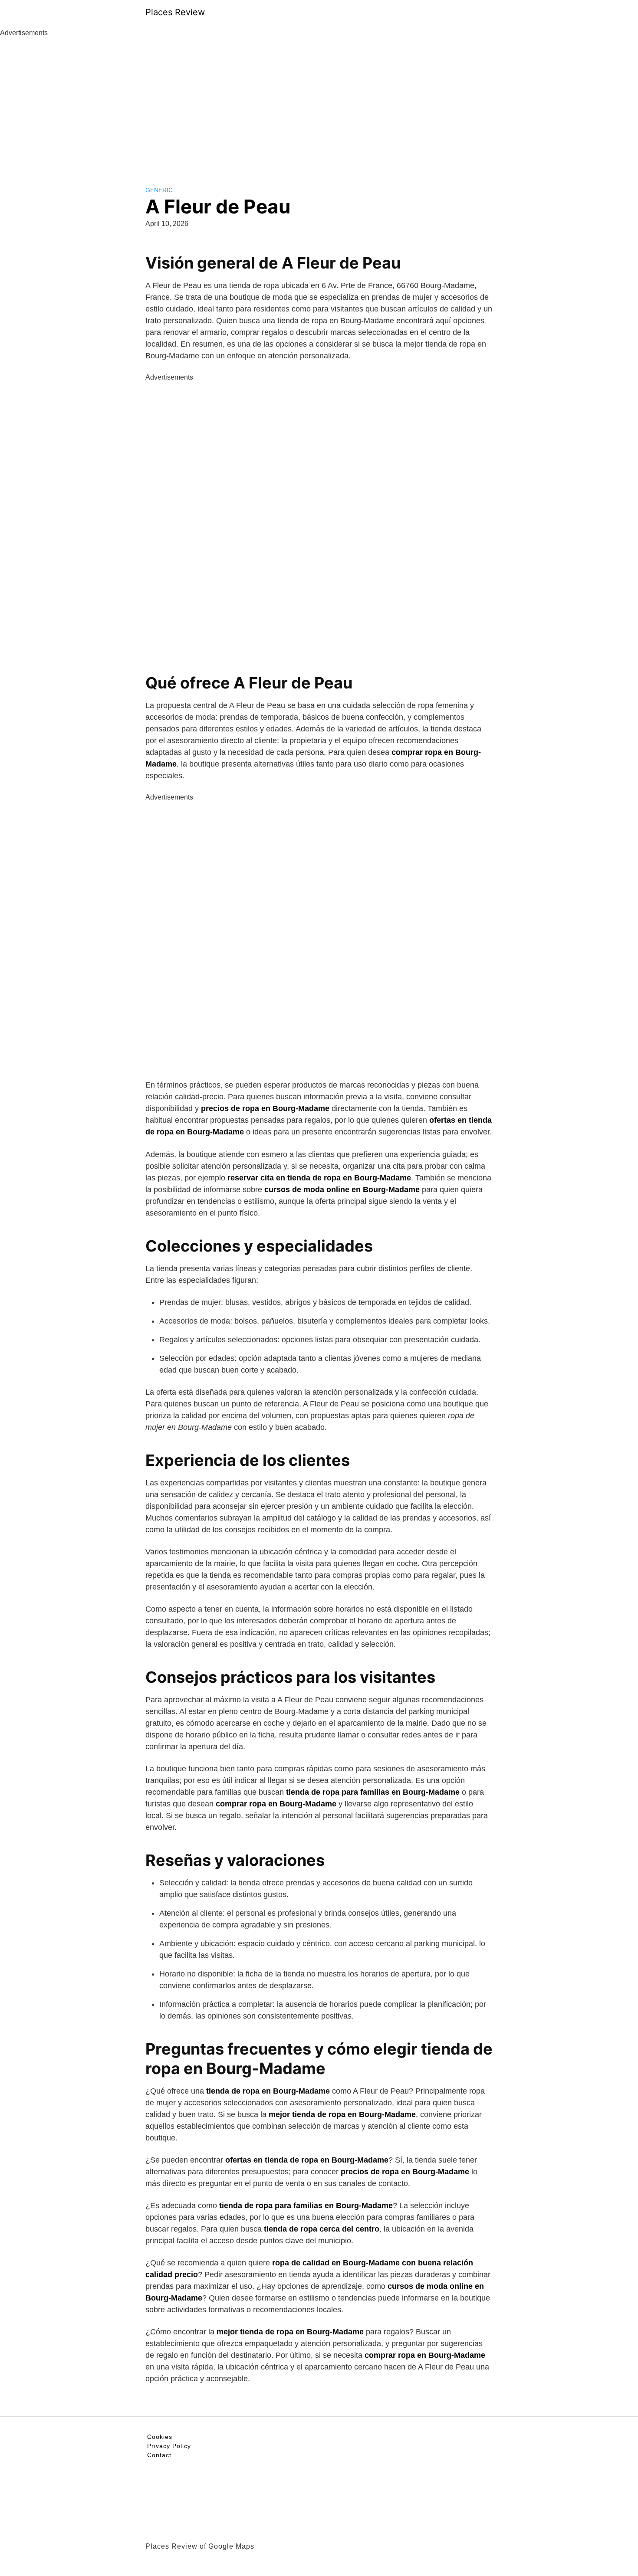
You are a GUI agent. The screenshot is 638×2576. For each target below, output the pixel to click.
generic (159, 190)
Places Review (175, 12)
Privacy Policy (169, 2446)
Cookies (160, 2437)
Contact (159, 2455)
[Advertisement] (319, 103)
